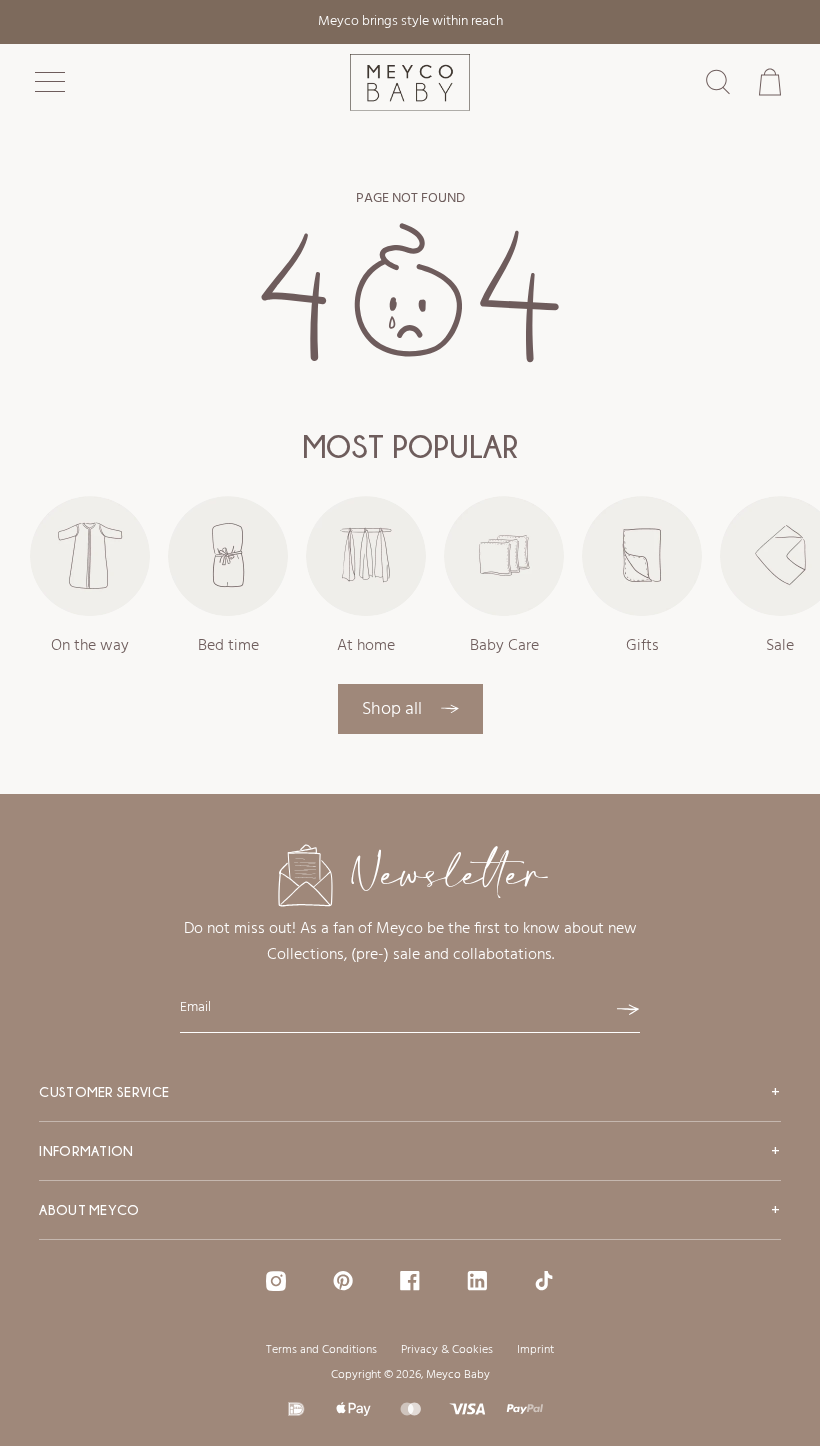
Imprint (535, 1350)
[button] (50, 82)
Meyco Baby (458, 1375)
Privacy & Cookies (447, 1350)
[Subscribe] (628, 1010)
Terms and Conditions (321, 1350)
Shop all (394, 709)
